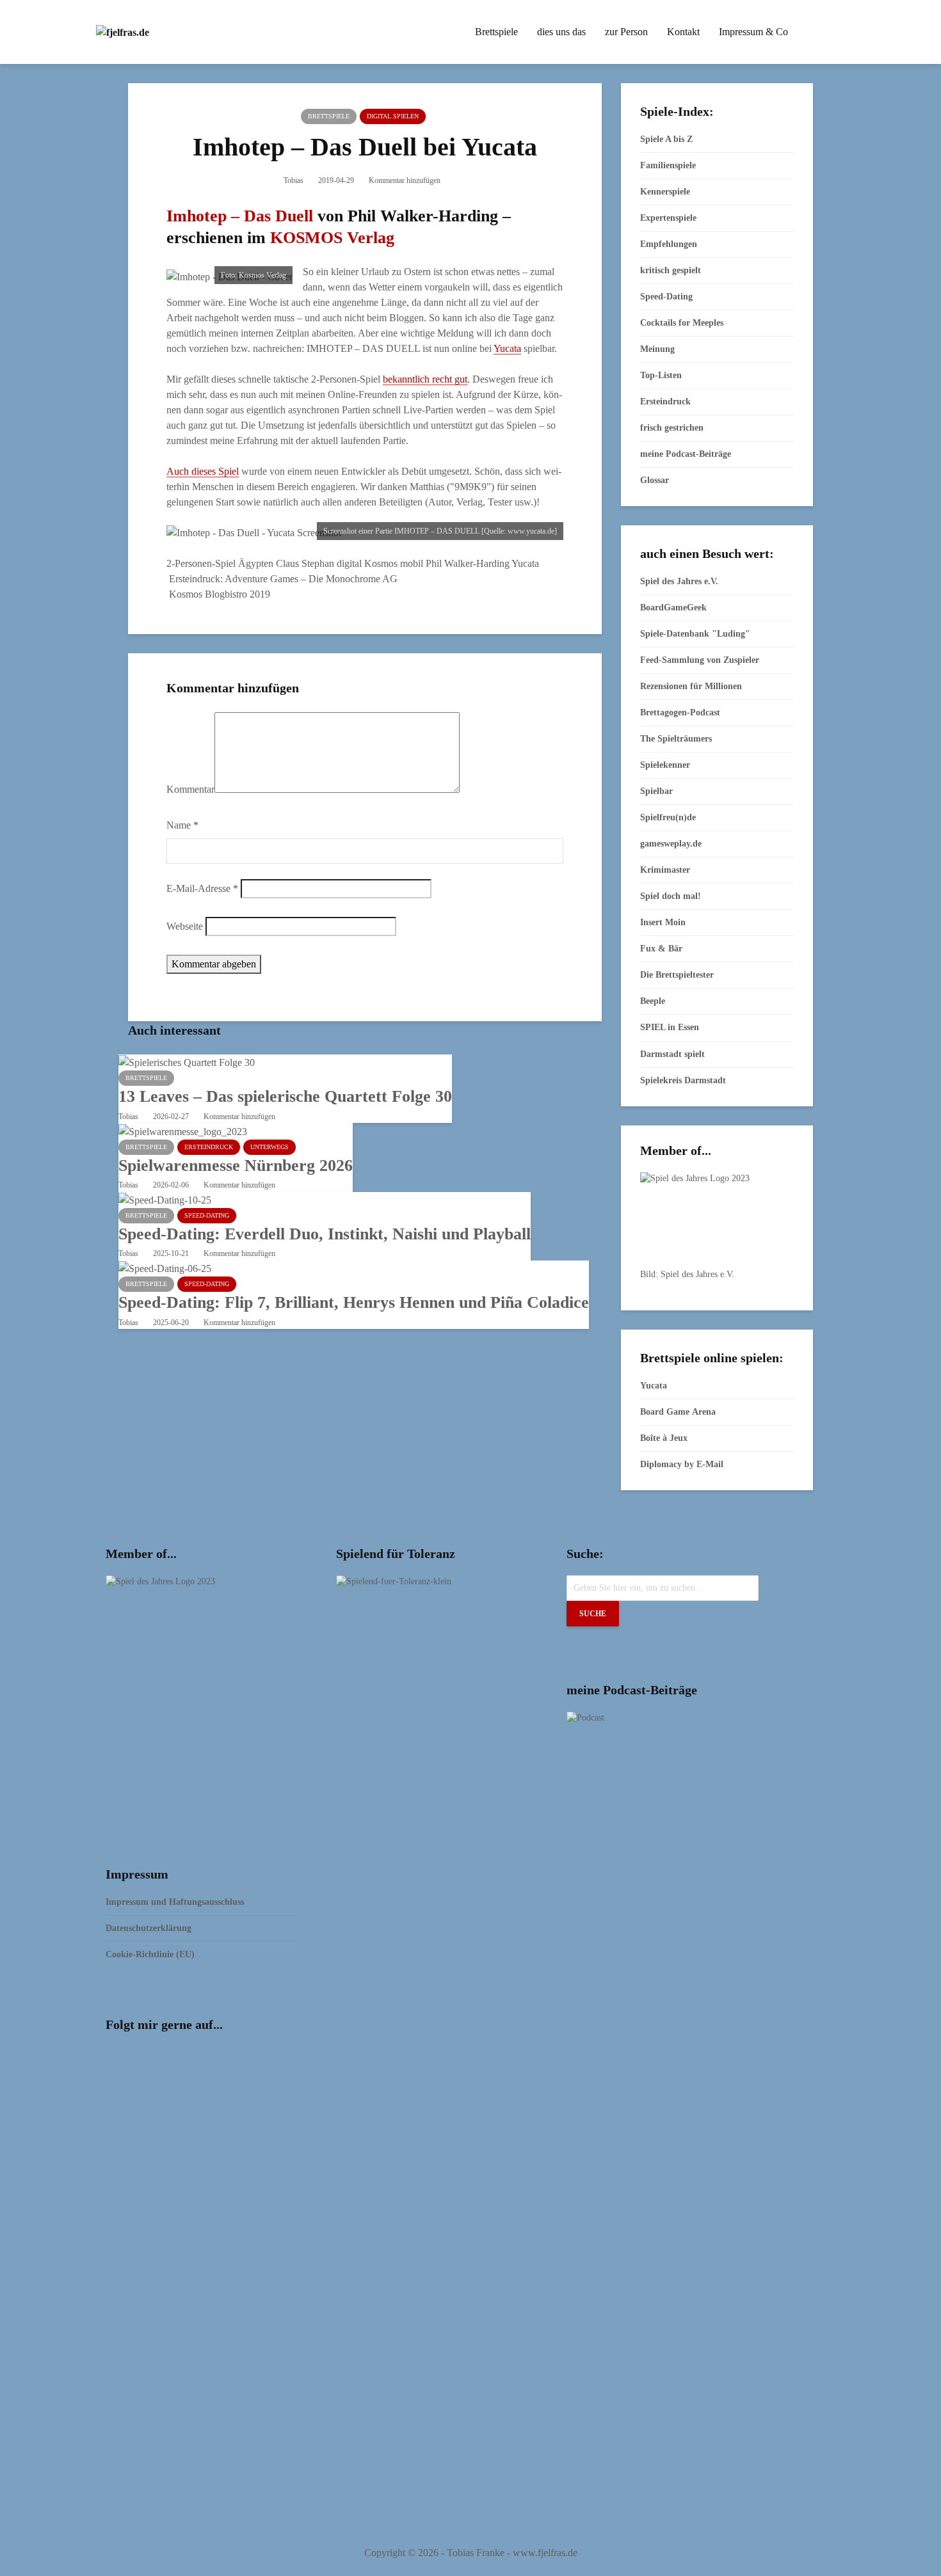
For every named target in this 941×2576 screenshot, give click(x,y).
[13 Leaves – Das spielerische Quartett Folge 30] (187, 1062)
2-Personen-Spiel (201, 563)
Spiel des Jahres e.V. (679, 581)
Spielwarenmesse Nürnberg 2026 (236, 1165)
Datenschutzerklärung (149, 1928)
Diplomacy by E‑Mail (682, 1464)
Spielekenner (665, 765)
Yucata (525, 563)
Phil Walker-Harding (468, 563)
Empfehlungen (669, 244)
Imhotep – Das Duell (240, 216)
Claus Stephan (305, 563)
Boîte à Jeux (664, 1438)
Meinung (657, 349)
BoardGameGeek (673, 608)
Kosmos (381, 563)
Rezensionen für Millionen (691, 686)
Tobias (294, 180)
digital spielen (393, 116)
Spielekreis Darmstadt (683, 1080)
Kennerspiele (665, 192)
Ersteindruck (209, 1147)
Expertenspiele (668, 218)
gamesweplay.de (671, 844)
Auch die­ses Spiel (203, 471)
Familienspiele (668, 165)
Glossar (655, 480)
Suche (593, 1614)
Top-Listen (661, 375)
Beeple (653, 1001)
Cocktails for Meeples (682, 323)
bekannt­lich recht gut (425, 379)
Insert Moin (663, 922)
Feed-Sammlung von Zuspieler (700, 660)
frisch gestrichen (672, 428)
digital (349, 563)
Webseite (185, 926)
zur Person (626, 32)
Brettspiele (496, 32)
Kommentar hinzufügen (405, 180)
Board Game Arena (678, 1412)
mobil (412, 563)
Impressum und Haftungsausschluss (175, 1902)
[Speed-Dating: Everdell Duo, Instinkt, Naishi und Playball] (165, 1199)
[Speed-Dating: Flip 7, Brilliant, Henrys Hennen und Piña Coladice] (165, 1268)
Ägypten (256, 563)
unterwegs (269, 1147)
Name (182, 825)
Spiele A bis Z (666, 139)
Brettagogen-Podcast (680, 712)
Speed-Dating (207, 1215)
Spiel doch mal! (671, 896)
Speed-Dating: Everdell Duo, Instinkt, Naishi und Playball (325, 1234)
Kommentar (190, 789)
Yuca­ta (507, 348)
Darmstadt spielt (672, 1054)
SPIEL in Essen (670, 1027)
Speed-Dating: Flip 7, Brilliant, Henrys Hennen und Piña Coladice (354, 1302)
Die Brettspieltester (677, 975)
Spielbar (656, 791)
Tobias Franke (476, 2553)
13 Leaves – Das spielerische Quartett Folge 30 (285, 1096)
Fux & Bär (661, 949)
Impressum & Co (753, 32)
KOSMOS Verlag (332, 238)
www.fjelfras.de (545, 2553)
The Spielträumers (676, 739)
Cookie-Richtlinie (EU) (150, 1954)
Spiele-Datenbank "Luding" (695, 634)
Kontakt (683, 32)
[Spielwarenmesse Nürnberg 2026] (183, 1130)
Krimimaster (665, 870)
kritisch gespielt (671, 270)
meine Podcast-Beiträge (686, 454)
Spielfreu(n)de (668, 817)
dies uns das (561, 32)
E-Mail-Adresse (202, 888)
